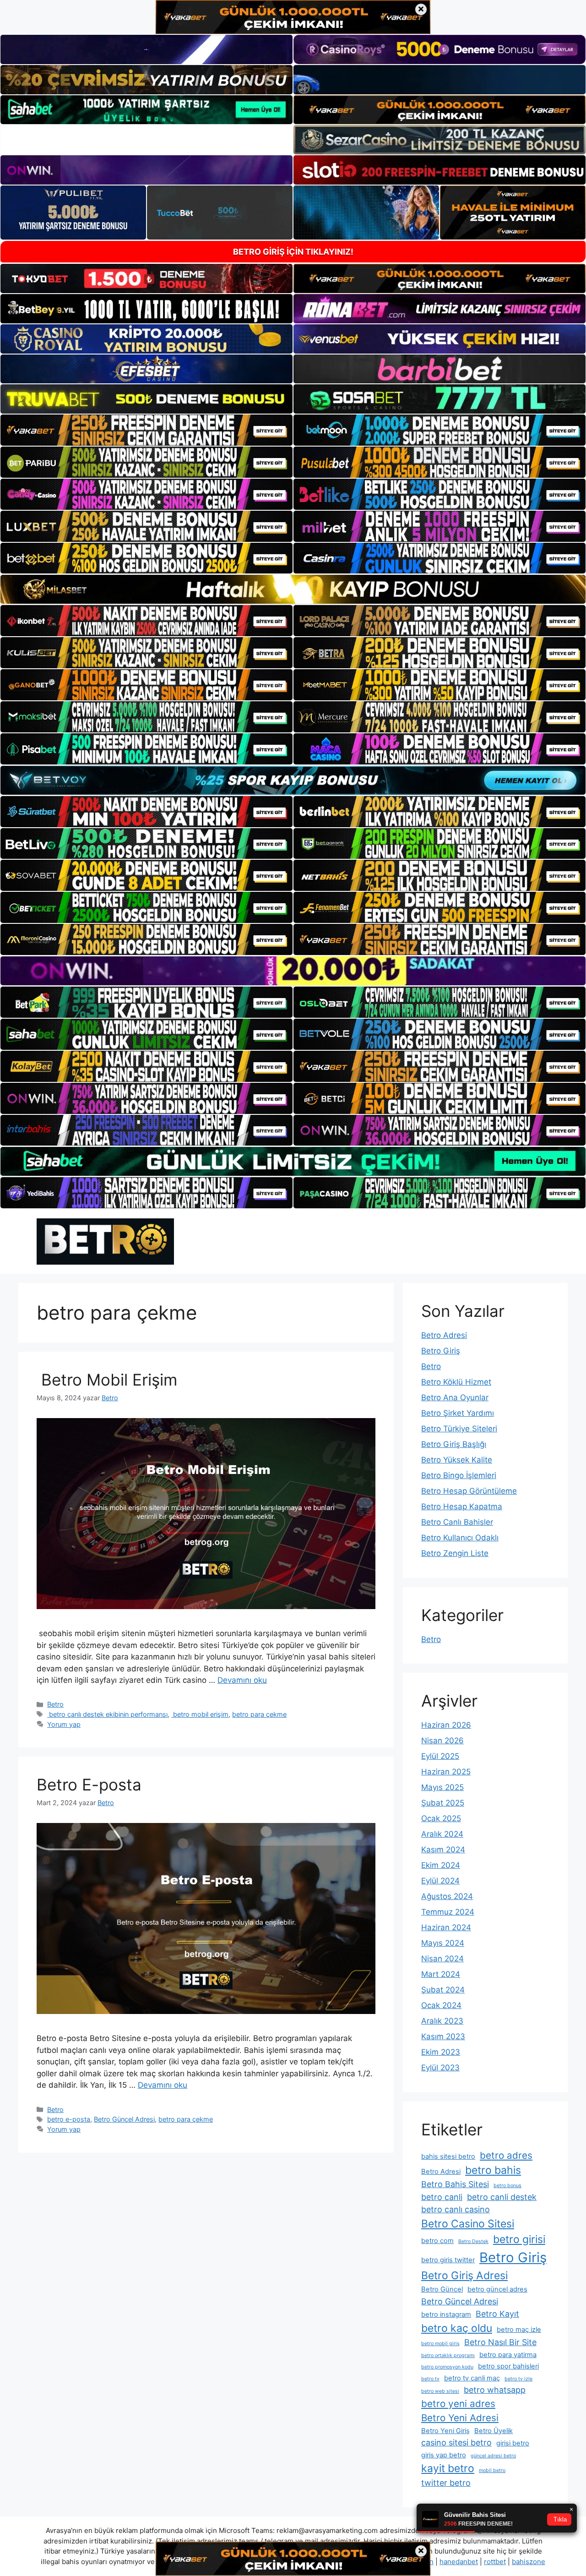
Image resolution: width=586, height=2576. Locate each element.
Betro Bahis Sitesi (455, 2184)
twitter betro (446, 2483)
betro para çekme (259, 1714)
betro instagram (446, 2314)
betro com (437, 2241)
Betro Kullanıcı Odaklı (460, 1538)
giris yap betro (444, 2455)
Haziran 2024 (446, 1927)
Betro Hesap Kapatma (462, 1506)
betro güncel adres (497, 2289)
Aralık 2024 (442, 1834)
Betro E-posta (89, 1785)
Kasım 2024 (443, 1850)
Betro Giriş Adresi (464, 2276)
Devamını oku (242, 1680)
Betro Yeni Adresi (460, 2418)
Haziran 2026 (446, 1725)
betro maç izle (519, 2330)
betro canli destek (502, 2197)
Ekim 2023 (441, 2052)
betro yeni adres (458, 2404)
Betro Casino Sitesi (468, 2224)
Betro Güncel (442, 2289)
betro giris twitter (448, 2260)
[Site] (146, 430)
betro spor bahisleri (508, 2366)
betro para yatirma (508, 2355)
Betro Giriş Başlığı (454, 1444)
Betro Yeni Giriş (445, 2431)
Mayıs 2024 (443, 1943)
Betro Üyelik (494, 2431)
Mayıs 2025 (442, 1787)
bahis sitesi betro (448, 2156)
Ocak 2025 (441, 1818)
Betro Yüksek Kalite (457, 1460)
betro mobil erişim (200, 1714)
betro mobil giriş (440, 2344)
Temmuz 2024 (448, 1912)
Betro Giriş (441, 1351)
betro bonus (507, 2186)
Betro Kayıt (497, 2314)
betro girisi (519, 2239)
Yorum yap (64, 1724)
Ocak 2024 (441, 2005)
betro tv (430, 2379)
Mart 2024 (441, 1974)
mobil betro (492, 2470)
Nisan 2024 (442, 1959)
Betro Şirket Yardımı (458, 1413)
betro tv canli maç (472, 2378)
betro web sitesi (440, 2391)
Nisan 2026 (442, 1741)
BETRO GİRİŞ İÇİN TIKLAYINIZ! (293, 252)
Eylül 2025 (440, 1756)
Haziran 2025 (446, 1772)
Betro (55, 1704)
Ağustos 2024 (447, 1896)
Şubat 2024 (443, 1990)
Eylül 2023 (440, 2068)
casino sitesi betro (456, 2442)
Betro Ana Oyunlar (455, 1397)
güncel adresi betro (493, 2456)
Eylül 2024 (440, 1881)
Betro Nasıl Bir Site (500, 2342)
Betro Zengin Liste (455, 1553)
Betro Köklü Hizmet (456, 1382)
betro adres (506, 2155)
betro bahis (493, 2170)
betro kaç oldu (457, 2328)
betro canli (442, 2197)
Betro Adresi (444, 1335)
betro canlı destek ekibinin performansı (107, 1714)
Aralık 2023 (442, 2021)
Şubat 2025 (443, 1803)
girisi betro (513, 2443)
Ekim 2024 (441, 1865)
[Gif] (293, 589)
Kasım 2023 (443, 2036)
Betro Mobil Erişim (107, 1380)
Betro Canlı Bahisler (457, 1522)
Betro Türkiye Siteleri (459, 1429)
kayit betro (448, 2468)
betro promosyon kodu (447, 2367)
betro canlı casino (456, 2209)
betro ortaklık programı (448, 2355)
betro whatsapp (495, 2390)
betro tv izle (518, 2379)
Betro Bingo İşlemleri (459, 1475)
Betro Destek (473, 2241)
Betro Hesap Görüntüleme (469, 1491)
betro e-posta (69, 2119)
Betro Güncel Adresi (124, 2119)
